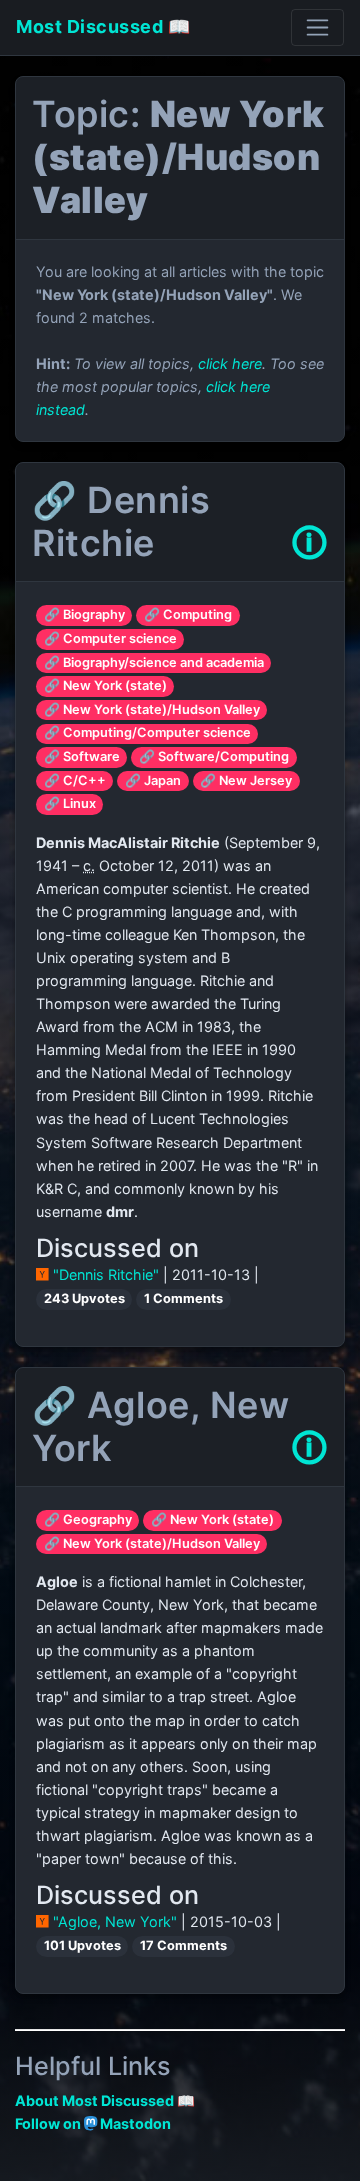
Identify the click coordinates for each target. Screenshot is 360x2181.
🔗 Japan (153, 780)
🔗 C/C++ (75, 780)
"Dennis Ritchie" (106, 1274)
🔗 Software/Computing (214, 756)
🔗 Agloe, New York (160, 1426)
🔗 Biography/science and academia (154, 662)
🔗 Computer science (110, 638)
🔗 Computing (188, 614)
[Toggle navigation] (317, 27)
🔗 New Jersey (246, 780)
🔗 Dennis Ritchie (121, 521)
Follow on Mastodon (93, 2123)
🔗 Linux (70, 803)
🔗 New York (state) (105, 685)
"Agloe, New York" (115, 1921)
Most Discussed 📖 (103, 26)
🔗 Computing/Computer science (147, 732)
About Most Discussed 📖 (105, 2100)
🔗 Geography (88, 1519)
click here (230, 363)
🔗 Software (82, 756)
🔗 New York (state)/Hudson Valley (152, 709)
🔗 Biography (84, 614)
